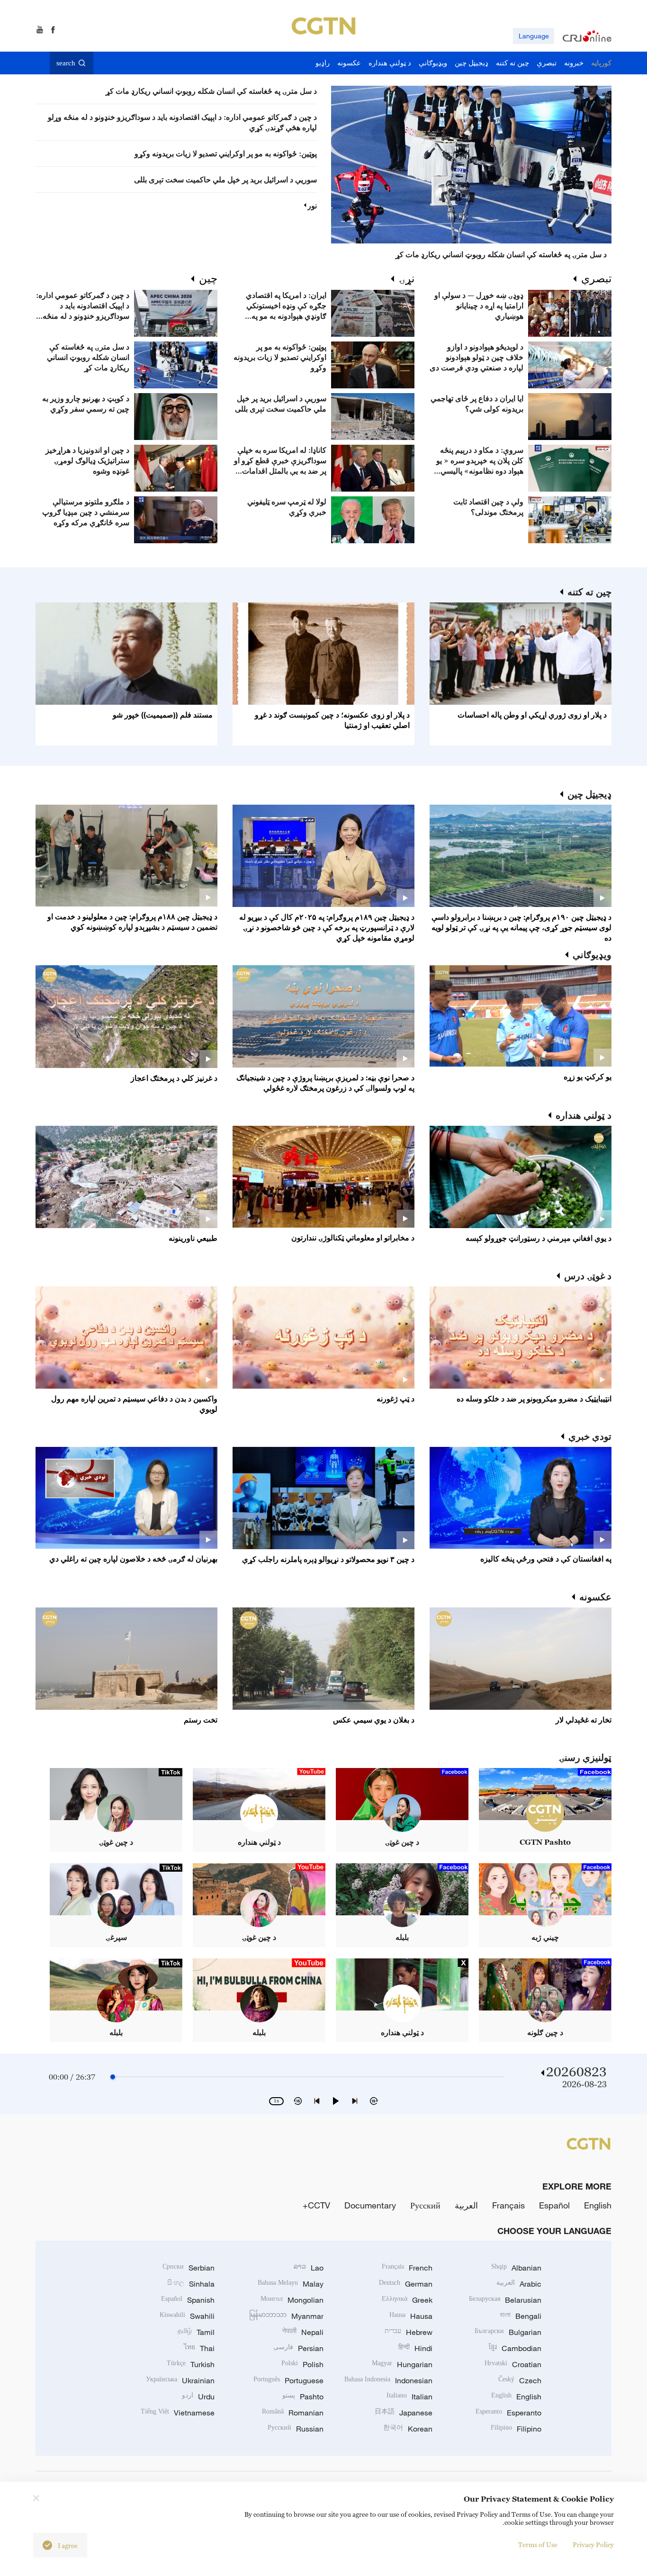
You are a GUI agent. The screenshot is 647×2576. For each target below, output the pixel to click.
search (66, 63)
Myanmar (286, 2316)
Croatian (513, 2364)
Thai (199, 2348)
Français (508, 2205)
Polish (302, 2364)
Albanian (516, 2268)
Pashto (303, 2396)
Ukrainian (180, 2380)
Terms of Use (538, 2545)
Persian (298, 2348)
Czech (520, 2380)
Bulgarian (508, 2332)
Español (554, 2205)
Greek (407, 2300)
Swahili (187, 2316)
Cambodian (515, 2348)
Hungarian (402, 2364)
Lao (309, 2268)
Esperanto (508, 2413)
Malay (291, 2284)
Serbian (189, 2268)
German (406, 2284)
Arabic (519, 2284)
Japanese (404, 2413)
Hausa (411, 2316)
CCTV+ (316, 2205)
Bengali (521, 2316)
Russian (296, 2429)
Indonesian (388, 2380)
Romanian (293, 2413)
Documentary (370, 2205)
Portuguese (288, 2380)
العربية (466, 2205)
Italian (409, 2396)
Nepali (303, 2332)
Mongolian (292, 2300)
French (407, 2268)
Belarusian (505, 2300)
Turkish (191, 2364)
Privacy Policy (593, 2545)
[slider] (113, 2077)
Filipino (516, 2429)
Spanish (188, 2300)
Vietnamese (178, 2413)
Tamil (196, 2332)
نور (312, 206)
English (598, 2205)
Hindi (415, 2348)
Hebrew (409, 2332)
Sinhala (191, 2284)
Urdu (198, 2396)
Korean (408, 2429)
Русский (425, 2205)
